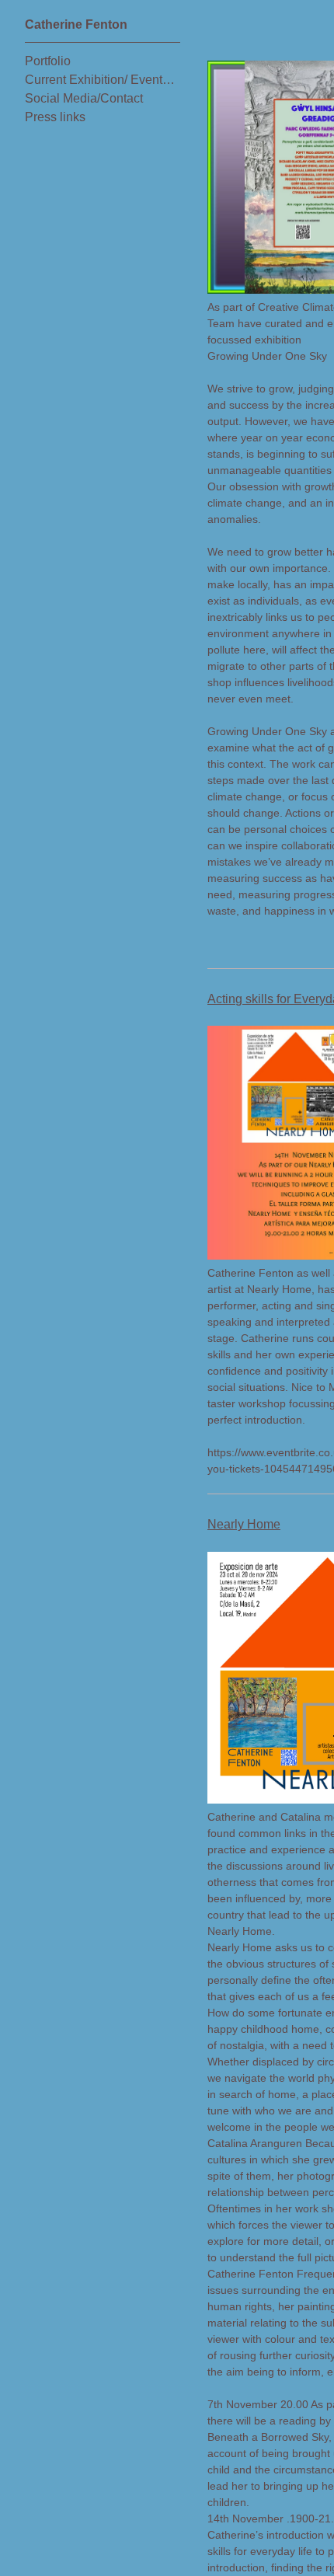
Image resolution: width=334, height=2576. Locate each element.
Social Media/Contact (84, 98)
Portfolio (49, 61)
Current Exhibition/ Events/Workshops (103, 80)
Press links (54, 117)
